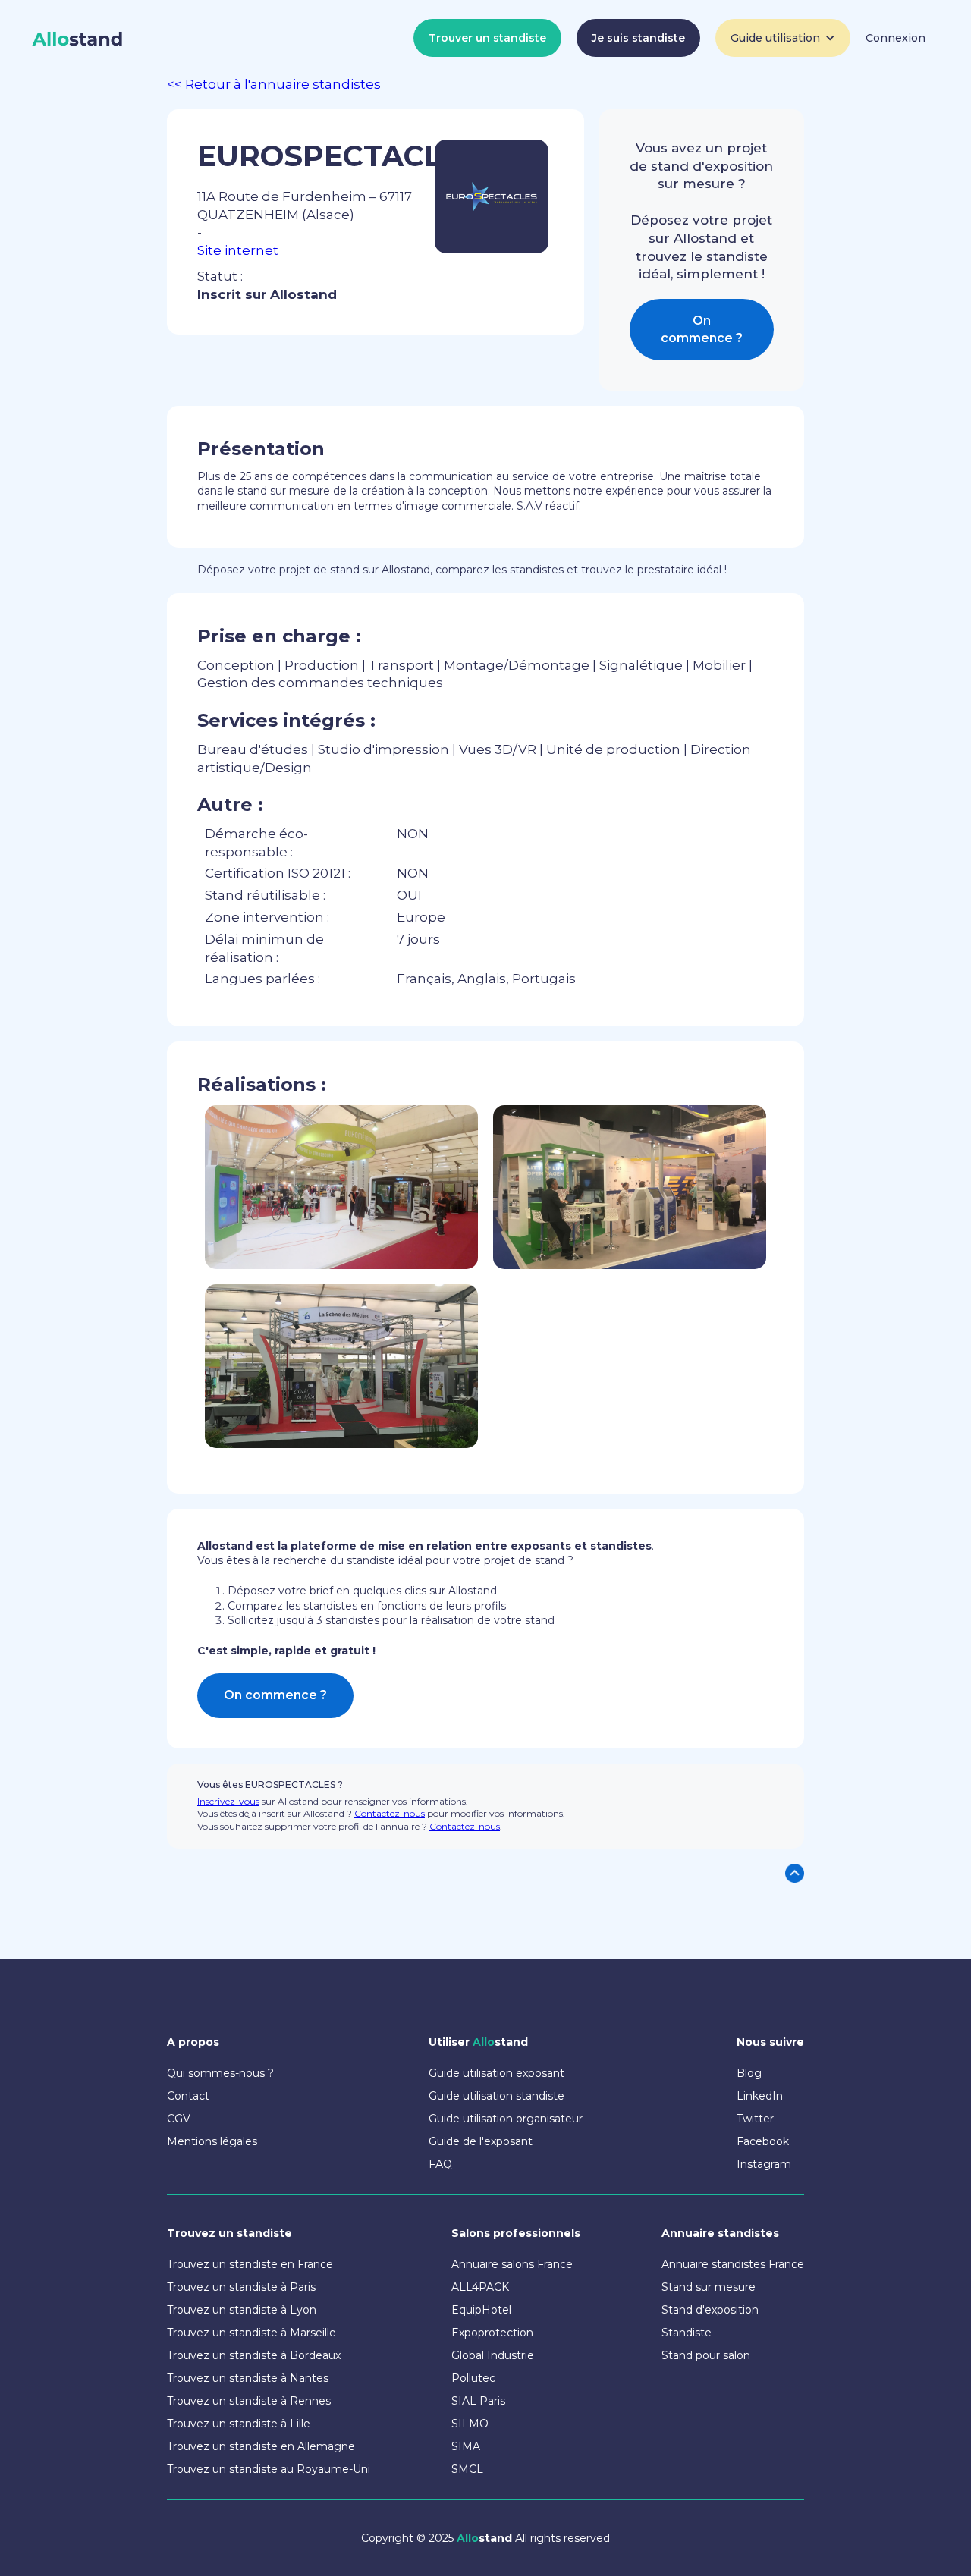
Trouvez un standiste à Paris (241, 2287)
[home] (78, 39)
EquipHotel (481, 2310)
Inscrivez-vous (228, 1801)
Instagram (764, 2164)
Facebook (763, 2141)
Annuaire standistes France (733, 2264)
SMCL (467, 2469)
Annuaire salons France (512, 2264)
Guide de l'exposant (481, 2141)
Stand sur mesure (709, 2287)
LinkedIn (760, 2096)
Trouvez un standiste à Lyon (242, 2310)
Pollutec (473, 2378)
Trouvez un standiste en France (250, 2264)
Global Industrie (493, 2355)
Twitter (755, 2119)
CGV (179, 2119)
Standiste (687, 2333)
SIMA (466, 2446)
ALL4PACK (480, 2287)
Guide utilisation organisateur (506, 2119)
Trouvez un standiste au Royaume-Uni (269, 2469)
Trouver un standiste (487, 38)
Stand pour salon (706, 2355)
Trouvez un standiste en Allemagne (261, 2446)
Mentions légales (212, 2141)
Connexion (896, 38)
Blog (749, 2073)
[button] (783, 38)
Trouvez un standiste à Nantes (248, 2378)
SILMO (470, 2424)
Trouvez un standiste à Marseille (251, 2333)
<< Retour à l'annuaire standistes (274, 84)
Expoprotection (492, 2333)
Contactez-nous (390, 1813)
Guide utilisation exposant (496, 2073)
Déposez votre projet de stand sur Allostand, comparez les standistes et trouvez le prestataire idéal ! (462, 570)
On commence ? (702, 329)
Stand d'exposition (710, 2310)
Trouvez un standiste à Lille (239, 2424)
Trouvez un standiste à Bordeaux (254, 2355)
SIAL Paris (478, 2401)
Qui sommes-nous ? (220, 2073)
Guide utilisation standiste (496, 2096)
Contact (188, 2096)
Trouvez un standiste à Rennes (249, 2401)
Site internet (238, 250)
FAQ (440, 2164)
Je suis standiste (638, 38)
